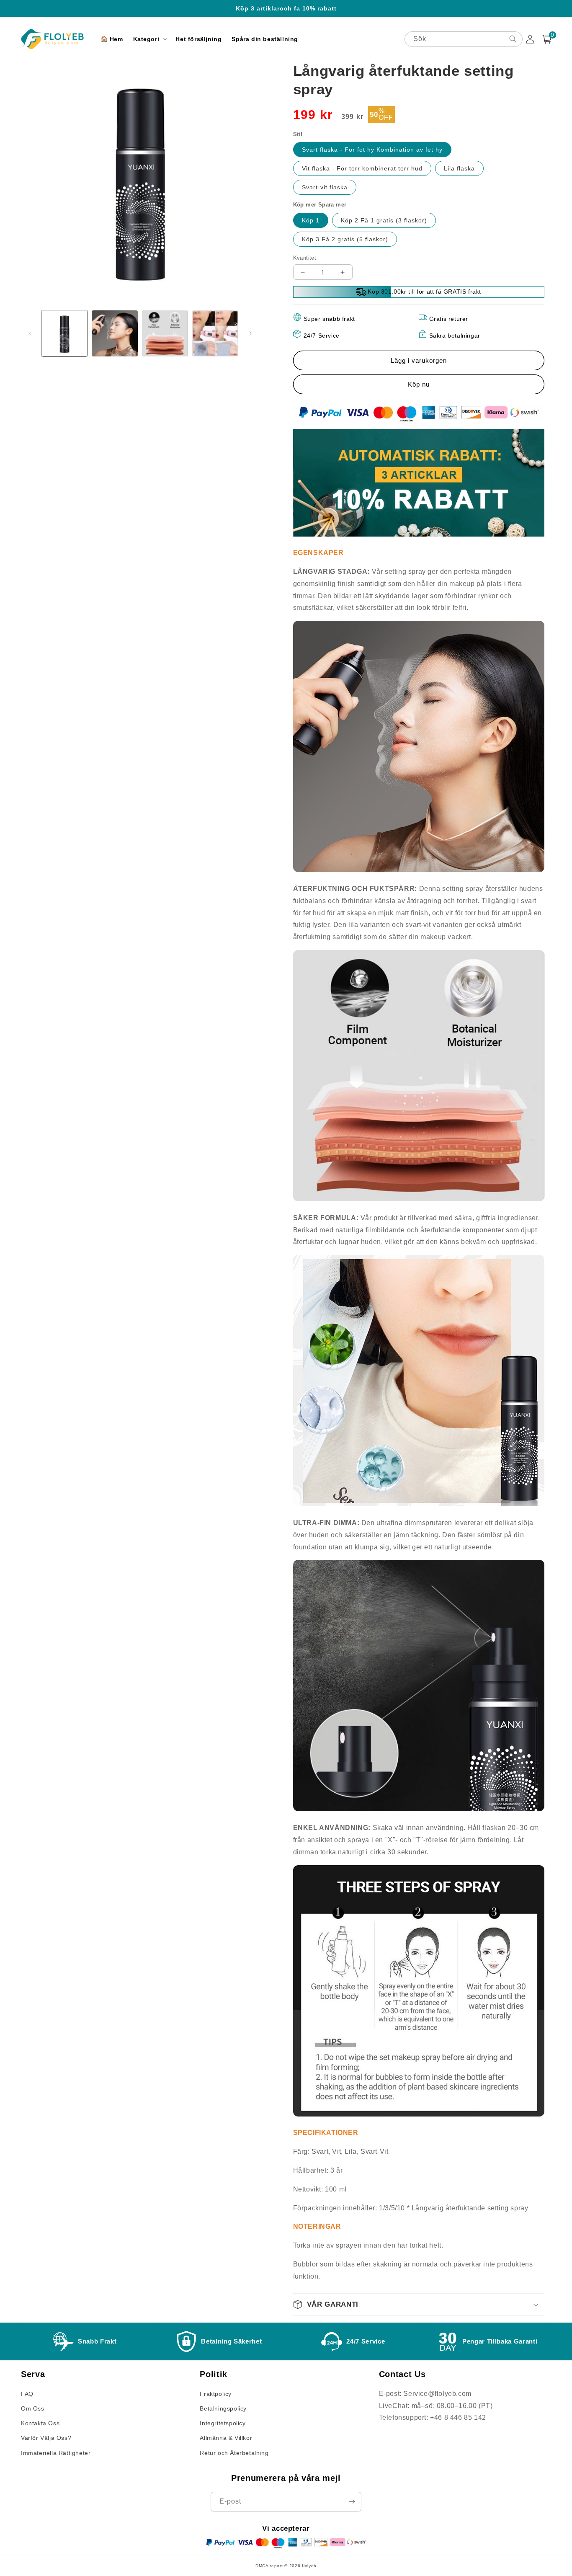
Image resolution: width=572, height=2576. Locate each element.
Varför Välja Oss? (46, 2438)
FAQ (27, 2394)
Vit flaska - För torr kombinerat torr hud (362, 168)
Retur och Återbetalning (234, 2453)
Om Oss (33, 2408)
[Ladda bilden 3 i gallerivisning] (165, 333)
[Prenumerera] (352, 2502)
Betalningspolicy (223, 2408)
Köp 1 (311, 220)
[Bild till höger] (250, 333)
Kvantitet (305, 258)
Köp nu (419, 384)
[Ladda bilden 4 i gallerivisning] (215, 333)
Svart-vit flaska (325, 187)
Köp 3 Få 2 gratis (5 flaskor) (345, 239)
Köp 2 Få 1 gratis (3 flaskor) (384, 220)
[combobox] (464, 39)
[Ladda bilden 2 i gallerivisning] (115, 333)
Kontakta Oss (40, 2423)
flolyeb (309, 2566)
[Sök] (513, 39)
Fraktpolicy (216, 2394)
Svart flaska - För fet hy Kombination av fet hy (372, 150)
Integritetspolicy (223, 2423)
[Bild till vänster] (30, 333)
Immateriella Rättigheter (56, 2453)
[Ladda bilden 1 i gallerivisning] (64, 333)
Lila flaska (459, 168)
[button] (149, 39)
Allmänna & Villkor (226, 2438)
